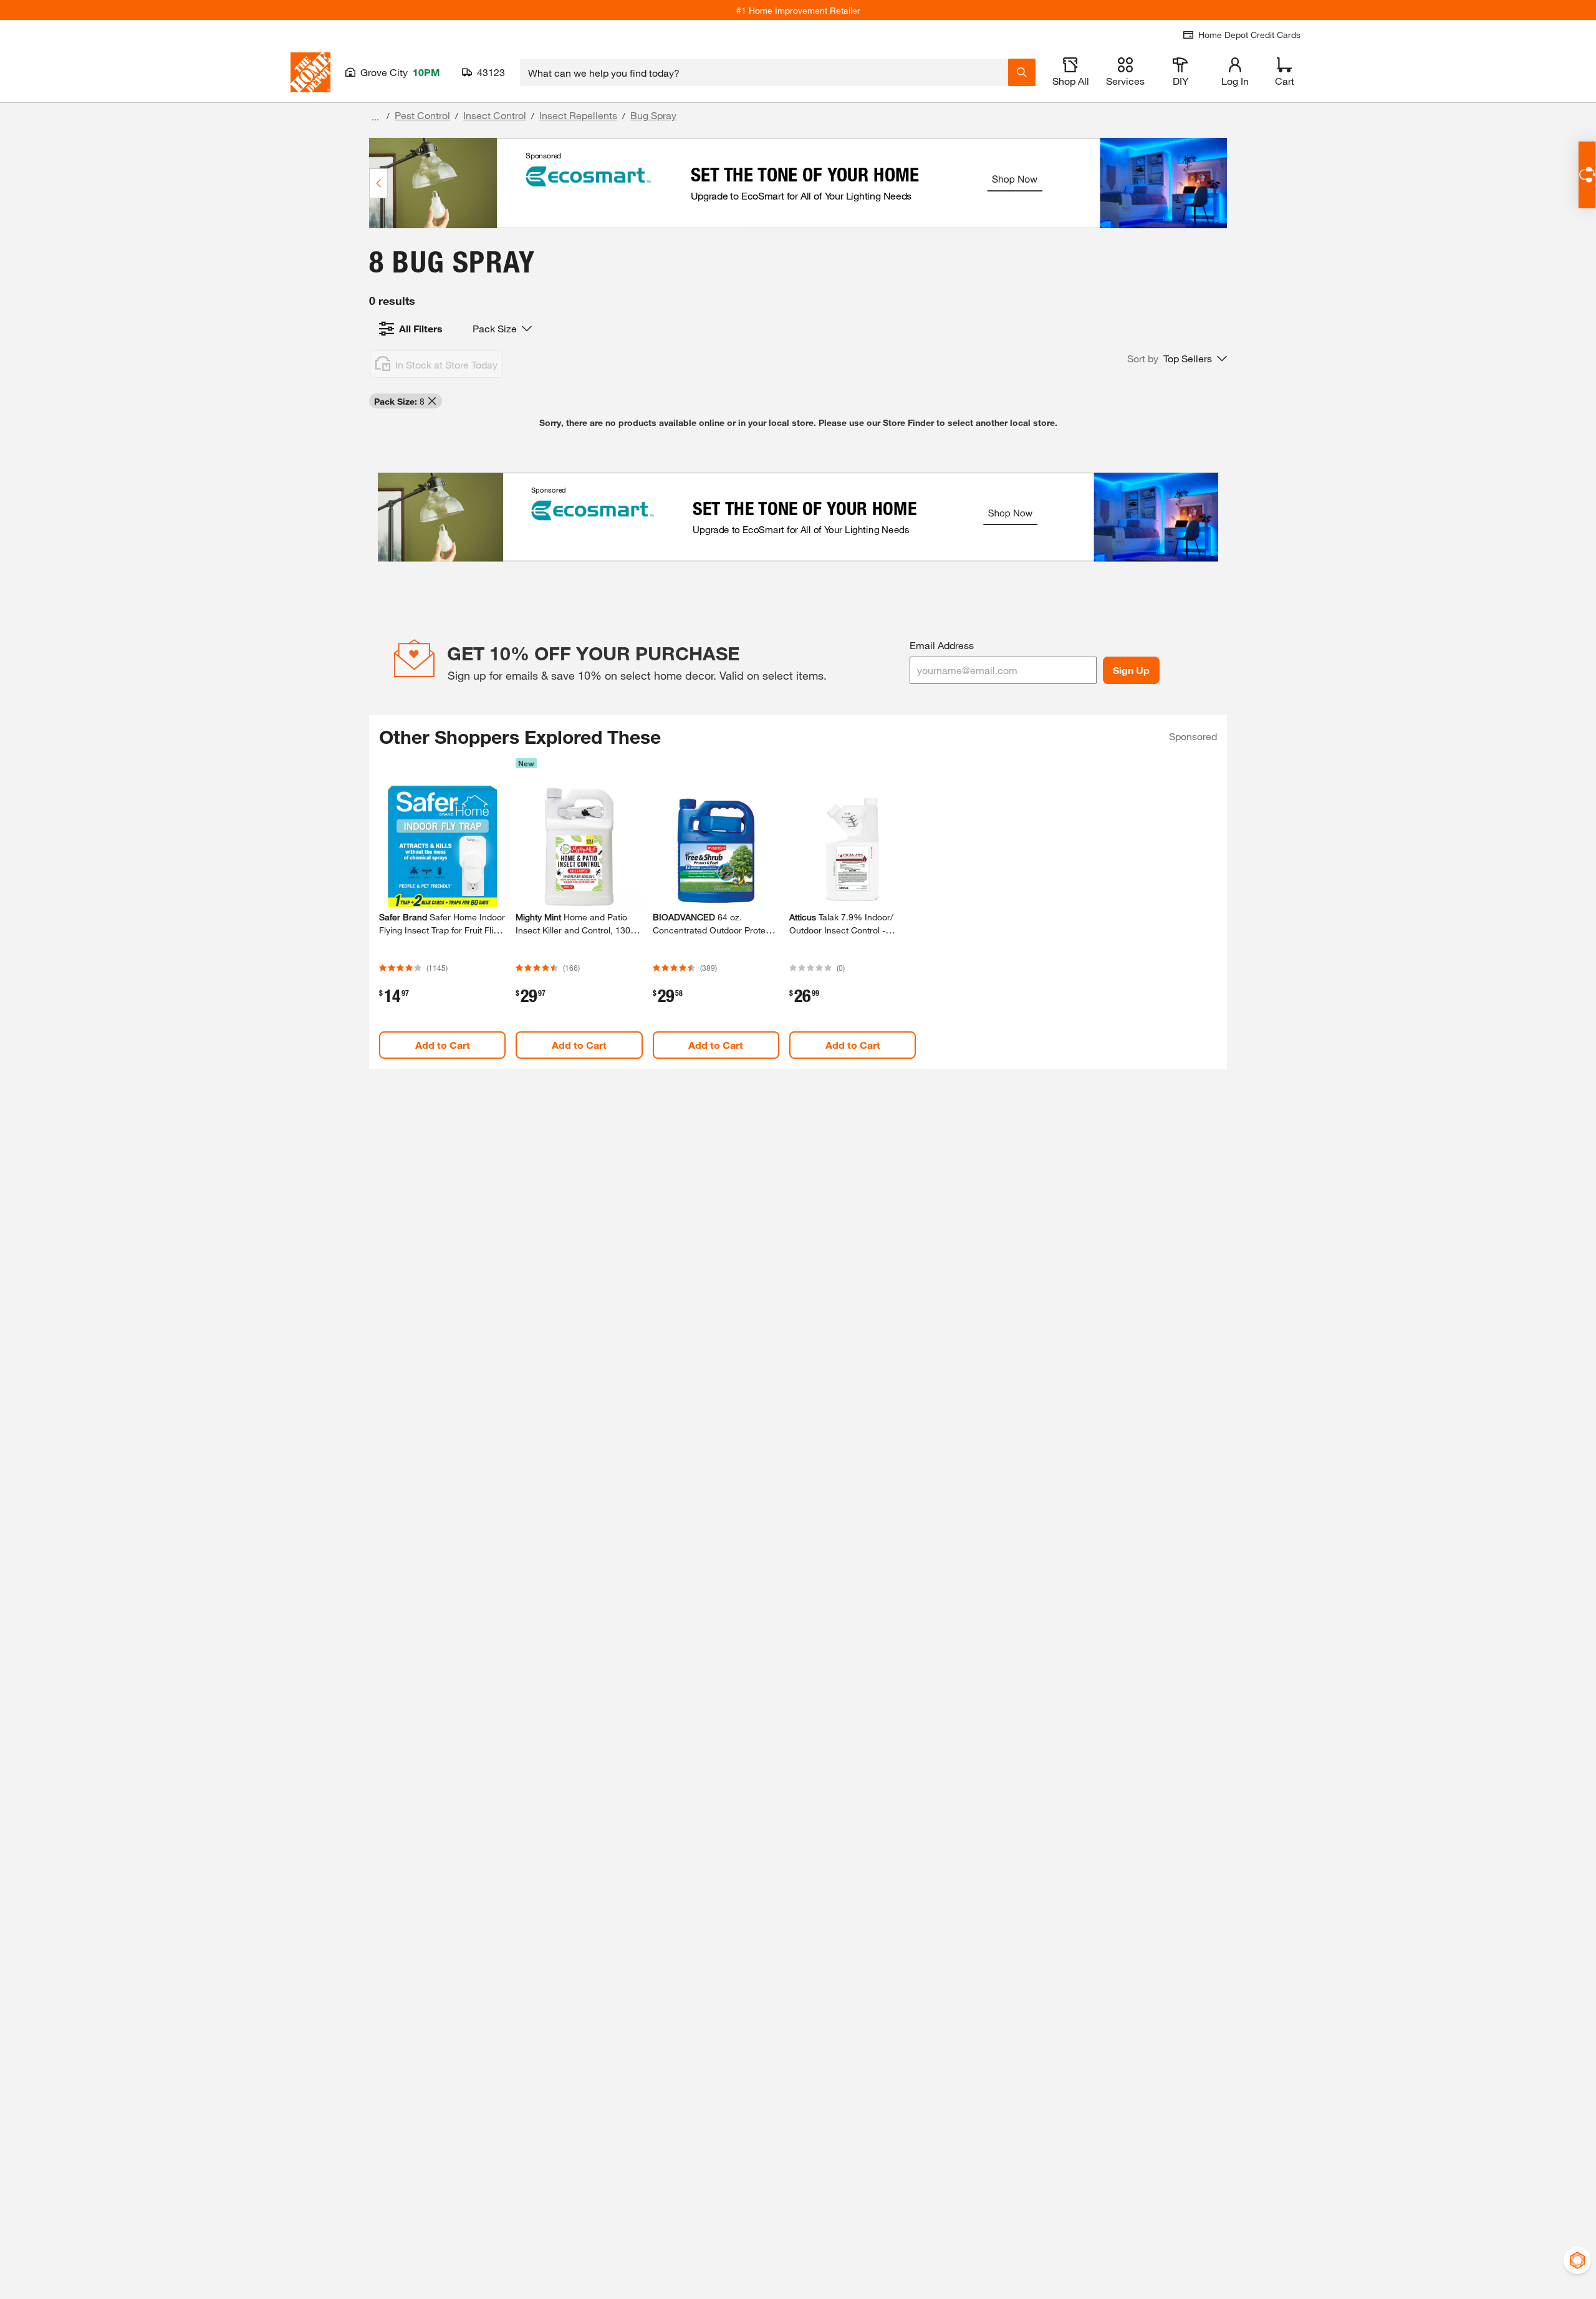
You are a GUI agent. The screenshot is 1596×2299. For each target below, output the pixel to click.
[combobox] (764, 72)
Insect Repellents (578, 115)
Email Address (942, 645)
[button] (1177, 359)
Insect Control (495, 115)
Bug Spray (653, 115)
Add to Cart (443, 1045)
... (375, 117)
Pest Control (422, 115)
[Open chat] (1587, 175)
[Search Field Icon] (1022, 72)
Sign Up (1131, 670)
